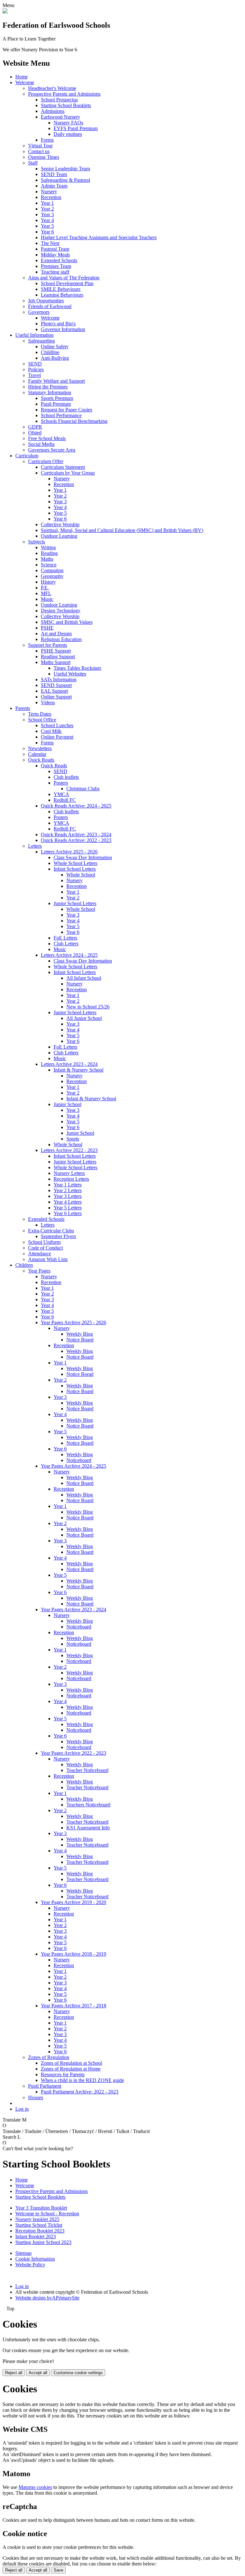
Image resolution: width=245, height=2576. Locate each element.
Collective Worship (60, 524)
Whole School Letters (75, 863)
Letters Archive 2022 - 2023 (69, 1150)
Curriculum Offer (46, 461)
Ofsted (35, 433)
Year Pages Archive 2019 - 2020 (74, 1902)
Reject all (14, 2373)
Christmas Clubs (83, 789)
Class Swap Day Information (83, 857)
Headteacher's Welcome (52, 88)
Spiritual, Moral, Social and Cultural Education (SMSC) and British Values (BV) (122, 530)
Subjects (37, 542)
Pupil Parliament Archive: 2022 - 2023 (80, 2092)
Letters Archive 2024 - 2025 (69, 955)
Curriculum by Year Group (68, 473)
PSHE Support (56, 651)
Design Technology (61, 611)
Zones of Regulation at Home (71, 2069)
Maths (47, 559)
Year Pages (39, 1271)
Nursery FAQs (68, 123)
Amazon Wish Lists (48, 1259)
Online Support (56, 697)
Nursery (49, 192)
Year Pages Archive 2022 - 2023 (74, 1753)
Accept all (38, 2373)
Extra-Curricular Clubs (51, 1231)
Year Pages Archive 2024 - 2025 (74, 1466)
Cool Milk (51, 731)
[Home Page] (5, 12)
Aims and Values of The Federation (64, 278)
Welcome (25, 82)
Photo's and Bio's (58, 324)
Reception (51, 197)
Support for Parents (48, 645)
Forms (47, 140)
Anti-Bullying (55, 358)
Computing (52, 570)
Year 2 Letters (68, 1190)
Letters (35, 846)
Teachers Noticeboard (88, 1805)
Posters (61, 783)
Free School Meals (47, 438)
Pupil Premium (56, 404)
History (48, 582)
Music (47, 599)
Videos (48, 702)
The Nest (50, 243)
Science (49, 565)
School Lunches (57, 725)
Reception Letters (71, 1179)
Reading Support (58, 657)
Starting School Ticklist (39, 2225)
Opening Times (44, 157)
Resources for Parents (63, 2074)
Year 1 (47, 203)
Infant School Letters (75, 869)
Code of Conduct (45, 1248)
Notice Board (80, 1340)
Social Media (41, 444)
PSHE (47, 628)
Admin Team (54, 186)
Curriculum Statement (63, 467)
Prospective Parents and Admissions (64, 94)
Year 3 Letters (68, 1196)
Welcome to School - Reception (47, 2214)
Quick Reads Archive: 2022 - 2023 (76, 840)
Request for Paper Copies (67, 410)
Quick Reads (41, 760)
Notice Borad (80, 1374)
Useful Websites (70, 674)
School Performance (61, 415)
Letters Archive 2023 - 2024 (69, 1064)
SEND (35, 364)
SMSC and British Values (67, 622)
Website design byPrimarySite (47, 2298)
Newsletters (40, 748)
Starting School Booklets (66, 105)
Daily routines (68, 134)
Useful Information (34, 335)
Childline (50, 352)
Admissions (53, 111)
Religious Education (61, 639)
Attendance (40, 1254)
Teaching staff (55, 272)
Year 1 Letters (68, 1185)
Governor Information (63, 329)
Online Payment (57, 737)
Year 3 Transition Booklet (41, 2208)
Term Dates (40, 714)
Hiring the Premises (48, 387)
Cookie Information (35, 2259)
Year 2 (47, 209)
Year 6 (47, 232)
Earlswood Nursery (60, 117)
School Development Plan (67, 283)
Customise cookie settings (78, 2373)
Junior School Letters (75, 903)
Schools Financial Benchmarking (74, 421)
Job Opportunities (46, 301)
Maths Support (56, 662)
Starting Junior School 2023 (43, 2242)
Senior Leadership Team (65, 169)
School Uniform (44, 1242)
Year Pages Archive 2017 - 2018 (74, 2006)
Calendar (37, 754)
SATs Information (59, 679)
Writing (48, 547)
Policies (36, 369)
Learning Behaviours (62, 295)
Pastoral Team (55, 249)
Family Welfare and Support (56, 381)
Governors (39, 312)
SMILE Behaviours (61, 289)
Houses (36, 2097)
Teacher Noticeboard (87, 1770)
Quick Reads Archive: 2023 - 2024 (76, 834)
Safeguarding (41, 341)
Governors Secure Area (52, 450)
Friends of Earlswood (50, 306)
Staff (33, 163)
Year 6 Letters (68, 1213)
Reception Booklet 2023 (40, 2231)
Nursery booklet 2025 (37, 2219)
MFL (46, 593)
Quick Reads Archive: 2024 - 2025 (76, 806)
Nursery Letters (69, 1173)
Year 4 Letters (68, 1202)
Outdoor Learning (59, 536)
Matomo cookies (35, 2487)
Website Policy (30, 2265)
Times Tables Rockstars (77, 668)
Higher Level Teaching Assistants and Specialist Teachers (99, 237)
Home (22, 77)
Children (24, 1265)
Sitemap (23, 2253)
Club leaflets (66, 777)
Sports (73, 1139)
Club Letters (66, 944)
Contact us (39, 151)
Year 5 (47, 226)
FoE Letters (65, 938)
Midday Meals (55, 255)
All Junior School (84, 1018)
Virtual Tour (40, 146)
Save (58, 2570)
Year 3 (47, 214)
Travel (34, 375)
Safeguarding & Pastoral (65, 180)
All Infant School (84, 978)
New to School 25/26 (88, 1007)
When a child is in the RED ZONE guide (82, 2080)
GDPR (35, 427)
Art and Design (56, 634)
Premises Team (56, 266)
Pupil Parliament (45, 2086)
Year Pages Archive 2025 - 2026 (74, 1322)
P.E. (45, 588)
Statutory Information (50, 392)
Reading (49, 553)
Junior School (67, 1104)
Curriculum (27, 456)
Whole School (81, 875)
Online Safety (55, 347)
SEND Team (54, 174)
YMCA (61, 794)
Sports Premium (57, 398)
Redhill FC (65, 800)
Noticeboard (79, 1460)
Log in (22, 2109)
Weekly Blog (80, 1334)
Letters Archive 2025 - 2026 (69, 852)
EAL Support (54, 691)
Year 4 (47, 220)
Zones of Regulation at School (71, 2063)
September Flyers (58, 1236)
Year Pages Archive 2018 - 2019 (74, 1954)
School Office (42, 720)
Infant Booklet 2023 (36, 2236)
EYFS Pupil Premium (76, 128)
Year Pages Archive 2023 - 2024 (74, 1609)
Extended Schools (59, 260)
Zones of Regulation (49, 2057)
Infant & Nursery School (78, 1070)
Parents (23, 708)
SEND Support (56, 685)
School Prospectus (59, 100)
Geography (52, 576)
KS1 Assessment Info (88, 1828)
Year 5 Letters (68, 1208)
